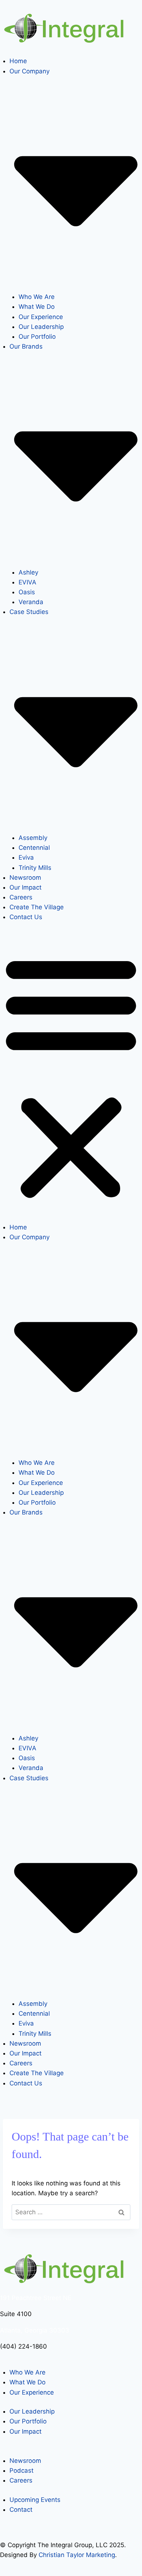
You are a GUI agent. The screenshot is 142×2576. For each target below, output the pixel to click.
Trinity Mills (35, 868)
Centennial (34, 848)
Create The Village (37, 907)
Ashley (28, 572)
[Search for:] (71, 2212)
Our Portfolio (37, 337)
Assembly (33, 838)
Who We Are (37, 297)
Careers (21, 897)
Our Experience (41, 317)
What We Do (37, 307)
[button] (71, 1077)
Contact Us (26, 917)
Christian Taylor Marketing (77, 2555)
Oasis (27, 592)
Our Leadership (41, 327)
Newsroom (25, 878)
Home (18, 61)
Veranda (31, 602)
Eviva (26, 857)
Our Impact (25, 887)
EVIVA (27, 582)
